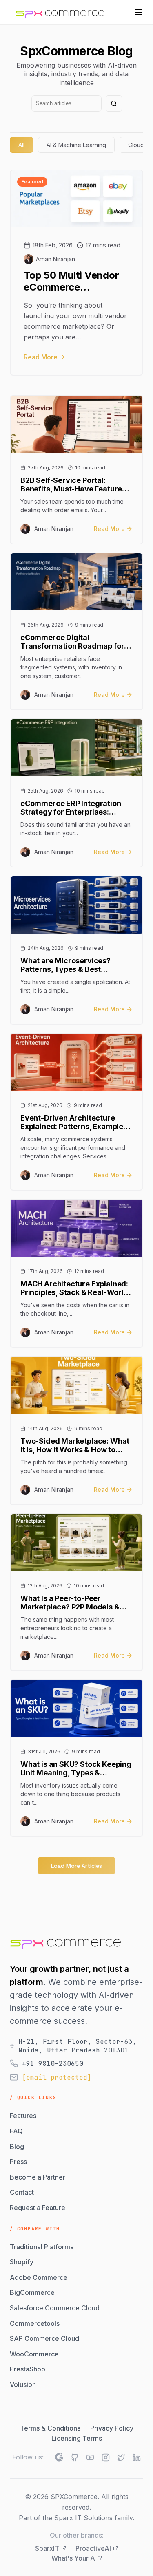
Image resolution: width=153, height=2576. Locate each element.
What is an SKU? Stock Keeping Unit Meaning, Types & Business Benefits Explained (76, 1768)
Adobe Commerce (39, 2277)
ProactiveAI (93, 2548)
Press (18, 2162)
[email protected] (57, 2077)
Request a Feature (38, 2208)
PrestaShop (28, 2369)
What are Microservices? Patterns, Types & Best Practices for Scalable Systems (76, 965)
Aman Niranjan (55, 259)
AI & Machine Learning (76, 145)
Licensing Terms (77, 2438)
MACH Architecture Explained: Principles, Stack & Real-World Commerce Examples (74, 1288)
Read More (41, 357)
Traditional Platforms (42, 2247)
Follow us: (28, 2457)
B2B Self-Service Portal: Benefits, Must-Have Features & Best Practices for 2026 (73, 484)
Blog (17, 2147)
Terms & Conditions (50, 2428)
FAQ (16, 2131)
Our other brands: (77, 2535)
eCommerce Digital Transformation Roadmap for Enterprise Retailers (72, 642)
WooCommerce (34, 2354)
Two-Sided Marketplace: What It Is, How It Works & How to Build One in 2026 (75, 1445)
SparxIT (47, 2548)
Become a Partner (38, 2177)
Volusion (23, 2384)
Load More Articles (76, 1866)
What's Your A (73, 2558)
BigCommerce (32, 2292)
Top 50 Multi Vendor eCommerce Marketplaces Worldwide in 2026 (71, 282)
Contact (22, 2192)
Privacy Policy (112, 2428)
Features (23, 2116)
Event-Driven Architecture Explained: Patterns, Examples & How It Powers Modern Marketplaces (74, 1122)
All (21, 145)
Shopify (22, 2262)
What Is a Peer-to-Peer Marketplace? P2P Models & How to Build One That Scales (72, 1603)
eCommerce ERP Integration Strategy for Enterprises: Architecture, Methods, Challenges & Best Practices (71, 808)
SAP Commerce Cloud (44, 2338)
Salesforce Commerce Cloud (55, 2308)
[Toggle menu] (138, 12)
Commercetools (35, 2323)
